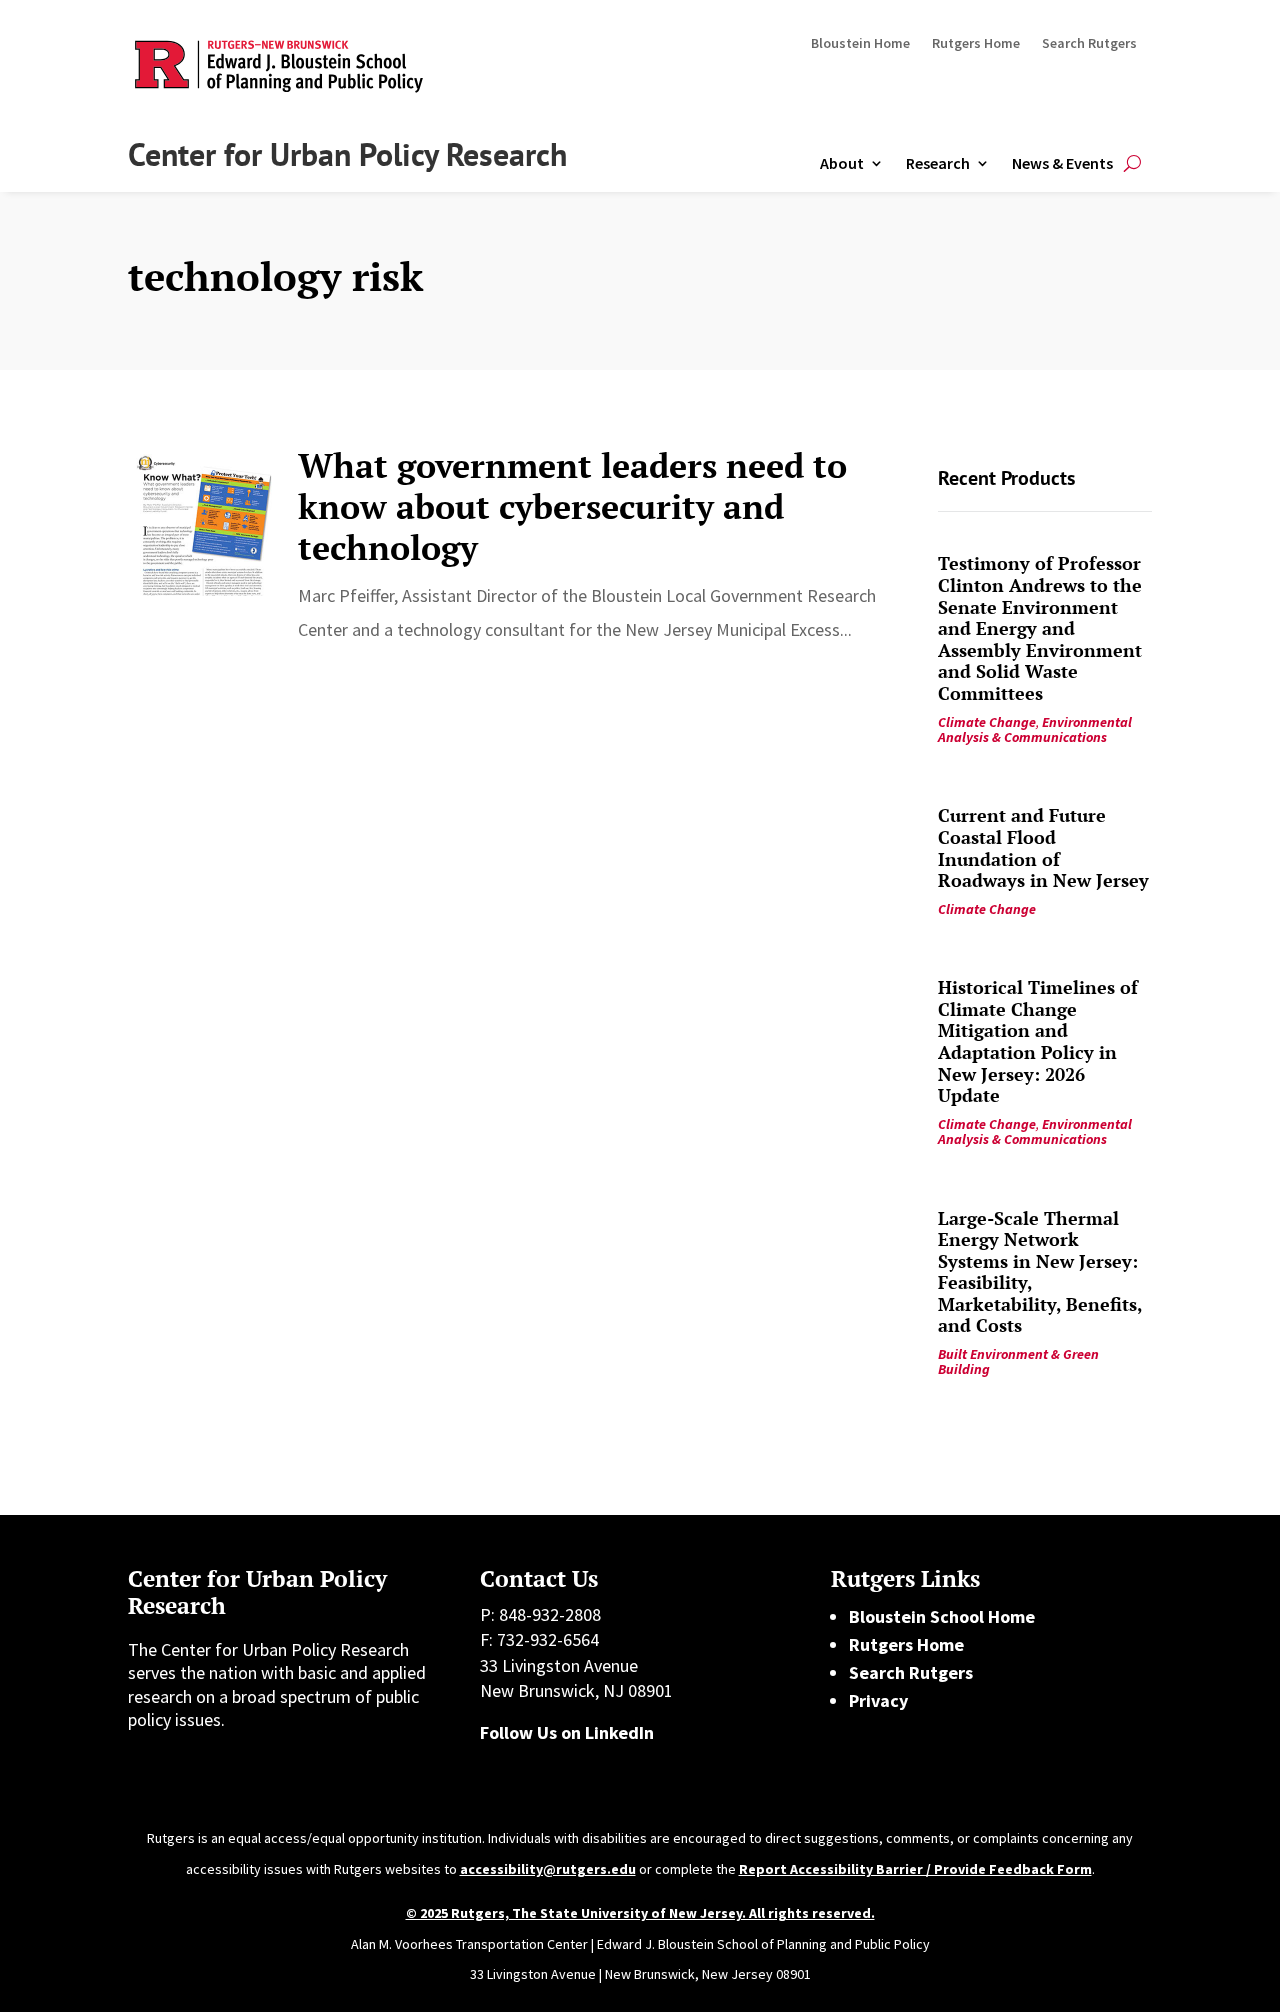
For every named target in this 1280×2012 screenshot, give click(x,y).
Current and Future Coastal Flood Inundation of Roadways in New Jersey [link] (1043, 847)
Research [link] (938, 163)
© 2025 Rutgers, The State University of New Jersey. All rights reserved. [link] (640, 1913)
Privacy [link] (878, 1700)
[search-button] (1132, 163)
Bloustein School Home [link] (942, 1616)
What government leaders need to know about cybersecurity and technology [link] (572, 506)
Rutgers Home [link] (976, 44)
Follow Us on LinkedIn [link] (567, 1732)
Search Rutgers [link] (1089, 44)
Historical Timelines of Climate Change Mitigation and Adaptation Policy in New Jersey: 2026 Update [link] (1038, 1041)
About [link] (842, 163)
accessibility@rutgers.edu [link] (548, 1869)
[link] (203, 521)
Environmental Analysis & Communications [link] (1035, 729)
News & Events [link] (1062, 163)
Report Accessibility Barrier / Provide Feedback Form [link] (915, 1869)
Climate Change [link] (987, 722)
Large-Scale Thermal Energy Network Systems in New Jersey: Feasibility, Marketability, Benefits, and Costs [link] (1040, 1272)
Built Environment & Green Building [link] (1018, 1361)
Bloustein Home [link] (860, 44)
